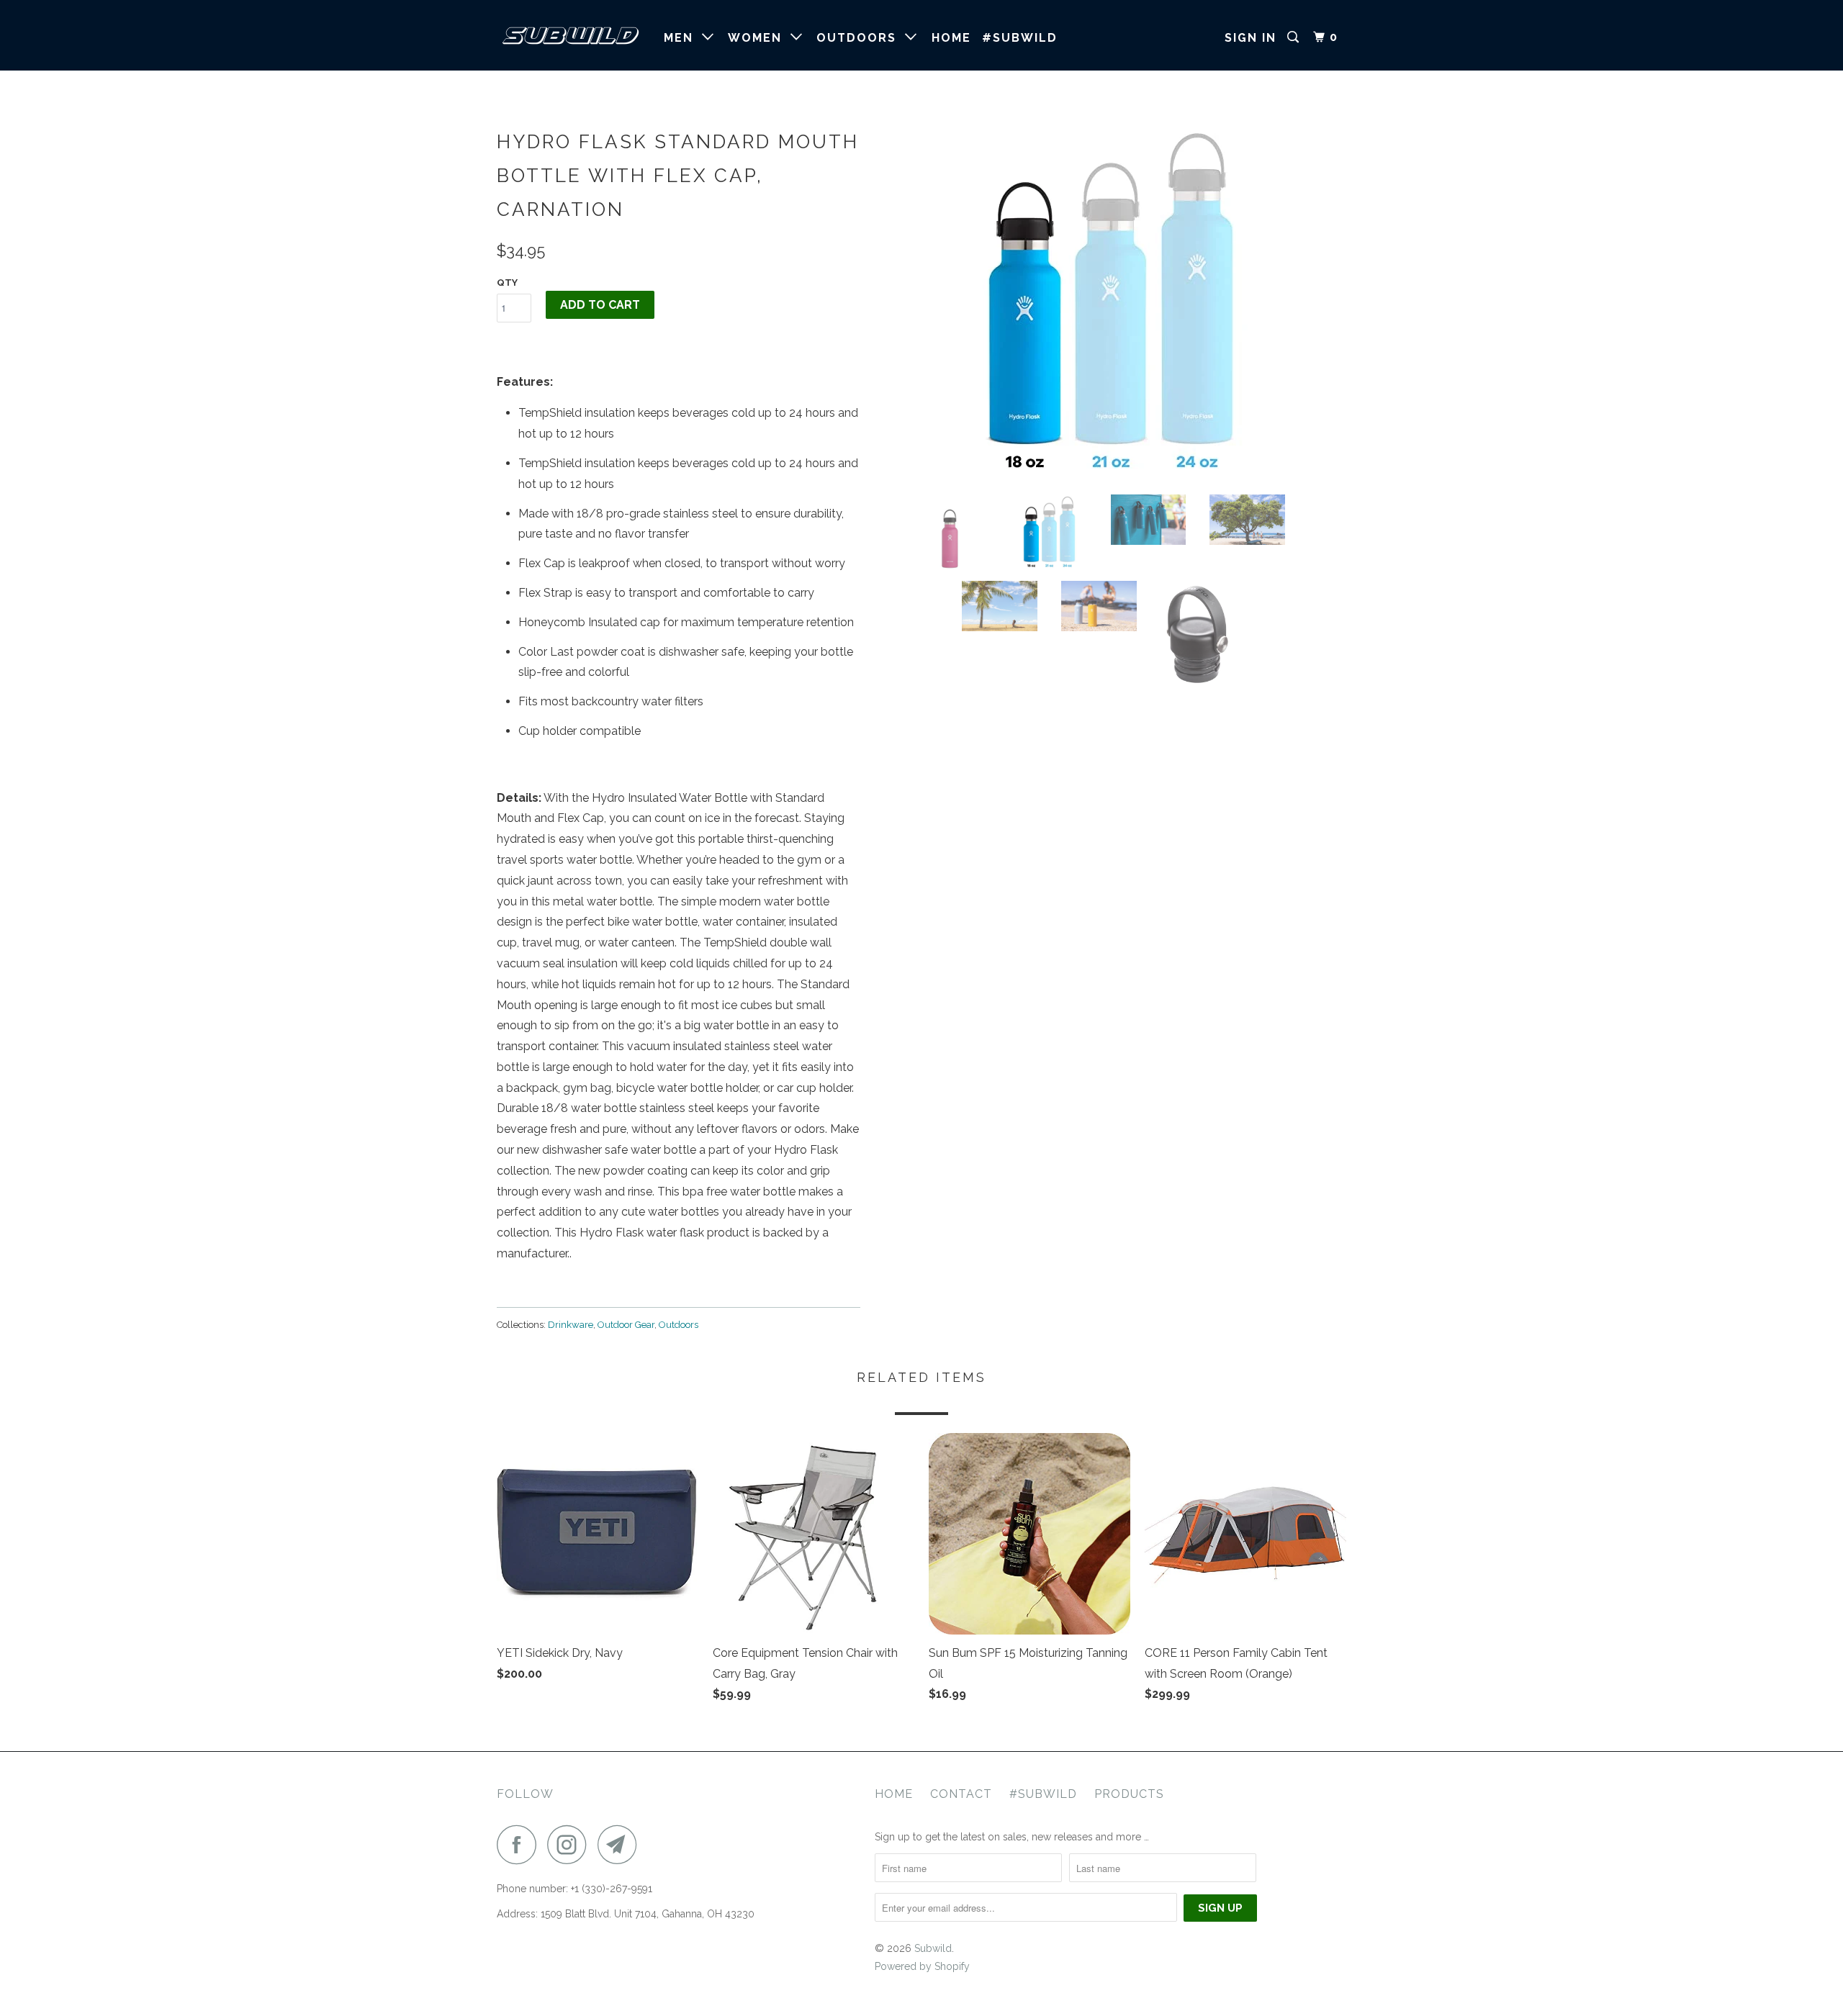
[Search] (1295, 37)
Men (683, 38)
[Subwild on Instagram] (571, 1844)
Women (759, 38)
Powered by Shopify (922, 1966)
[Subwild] (571, 35)
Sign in (1251, 38)
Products (1129, 1794)
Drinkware (571, 1325)
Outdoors (861, 38)
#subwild (1020, 38)
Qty (507, 282)
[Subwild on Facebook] (521, 1844)
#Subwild (1043, 1794)
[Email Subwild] (621, 1844)
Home (951, 38)
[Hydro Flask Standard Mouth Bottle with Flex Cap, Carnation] (1110, 303)
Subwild (933, 1948)
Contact (961, 1794)
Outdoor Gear (626, 1325)
